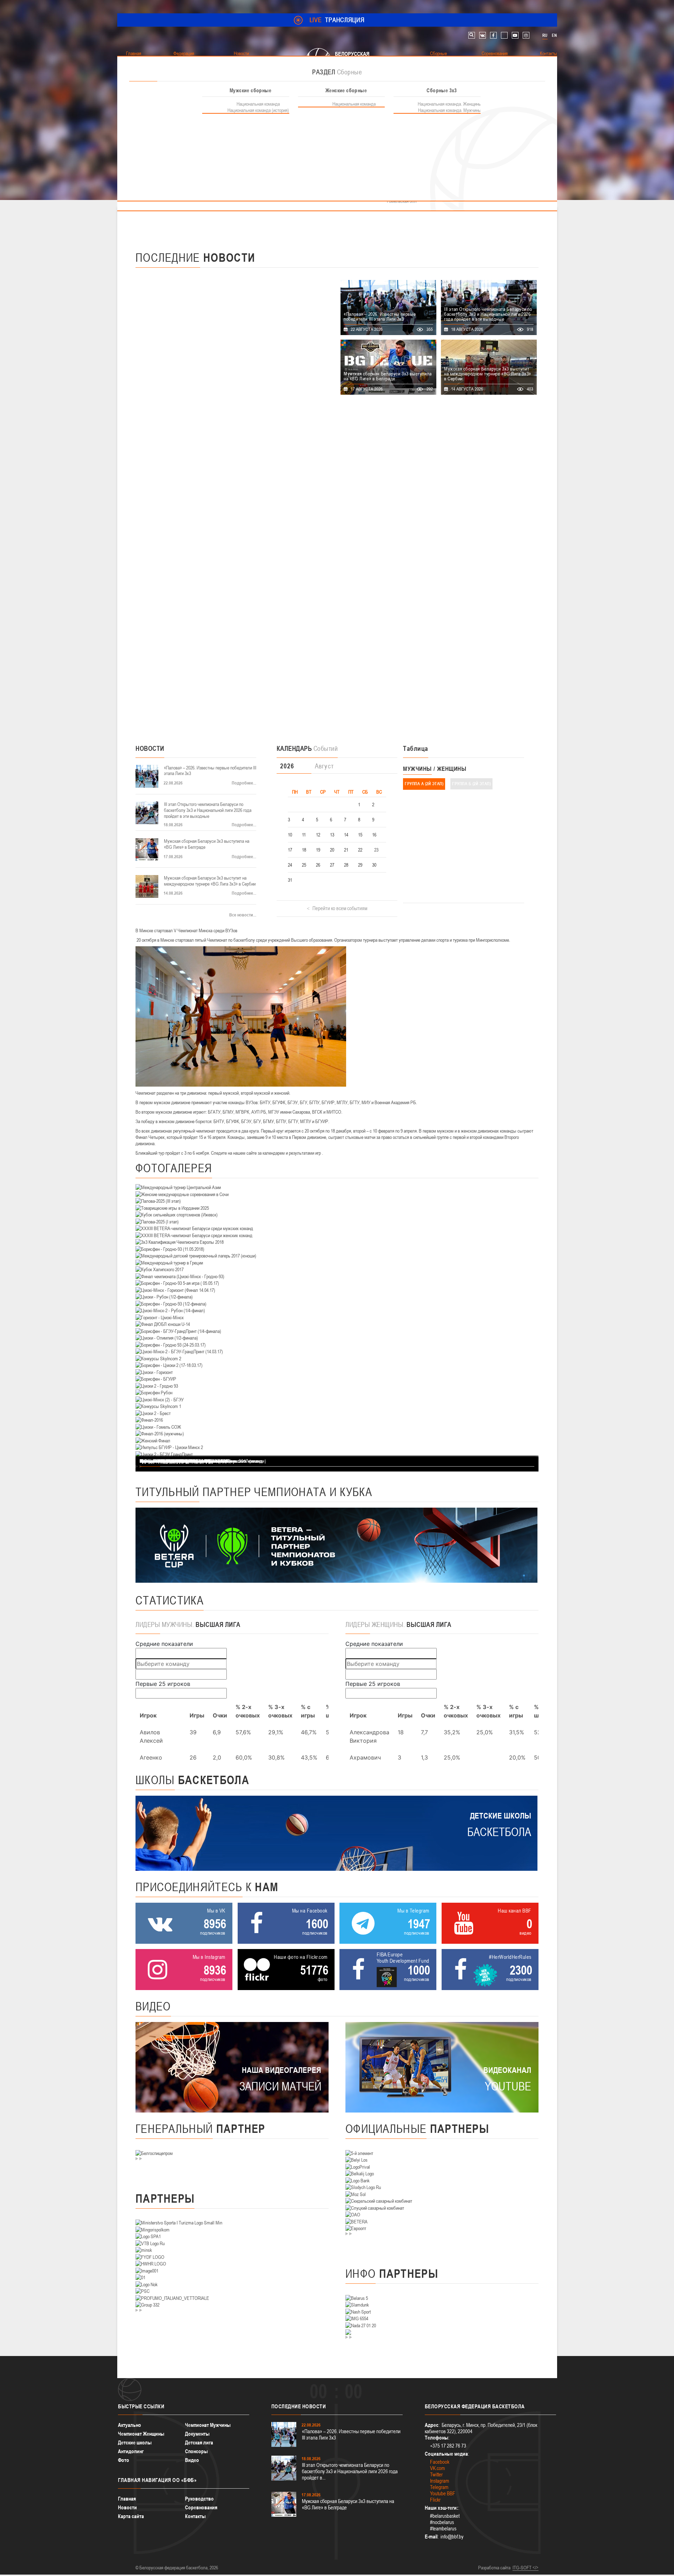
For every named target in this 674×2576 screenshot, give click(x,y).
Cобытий (307, 748)
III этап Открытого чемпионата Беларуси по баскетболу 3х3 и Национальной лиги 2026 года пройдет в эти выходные (208, 810)
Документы (197, 2434)
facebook (493, 35)
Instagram (440, 2481)
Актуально (130, 2425)
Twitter (436, 2474)
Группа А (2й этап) (424, 784)
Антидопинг (131, 2451)
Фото (124, 2460)
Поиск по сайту (472, 35)
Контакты (195, 2516)
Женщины (452, 769)
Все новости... (243, 915)
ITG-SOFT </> (526, 2568)
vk (483, 35)
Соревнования (201, 2507)
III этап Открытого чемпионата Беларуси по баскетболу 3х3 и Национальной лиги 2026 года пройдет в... (350, 2471)
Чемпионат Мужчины (208, 2425)
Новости (127, 2507)
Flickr (435, 2500)
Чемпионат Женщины (141, 2434)
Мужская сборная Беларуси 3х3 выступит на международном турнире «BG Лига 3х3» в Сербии (210, 881)
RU (545, 35)
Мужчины (417, 769)
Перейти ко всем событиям (339, 908)
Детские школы (135, 2442)
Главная (127, 2499)
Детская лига (199, 2442)
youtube (515, 35)
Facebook (440, 2462)
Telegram (439, 2487)
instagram (526, 35)
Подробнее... (244, 783)
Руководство (199, 2499)
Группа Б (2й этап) (471, 784)
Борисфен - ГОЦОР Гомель (168, 1461)
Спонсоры (196, 2451)
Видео (192, 2460)
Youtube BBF (443, 2493)
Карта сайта (131, 2516)
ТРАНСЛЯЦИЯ (337, 20)
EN (554, 35)
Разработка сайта (494, 2568)
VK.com (437, 2468)
